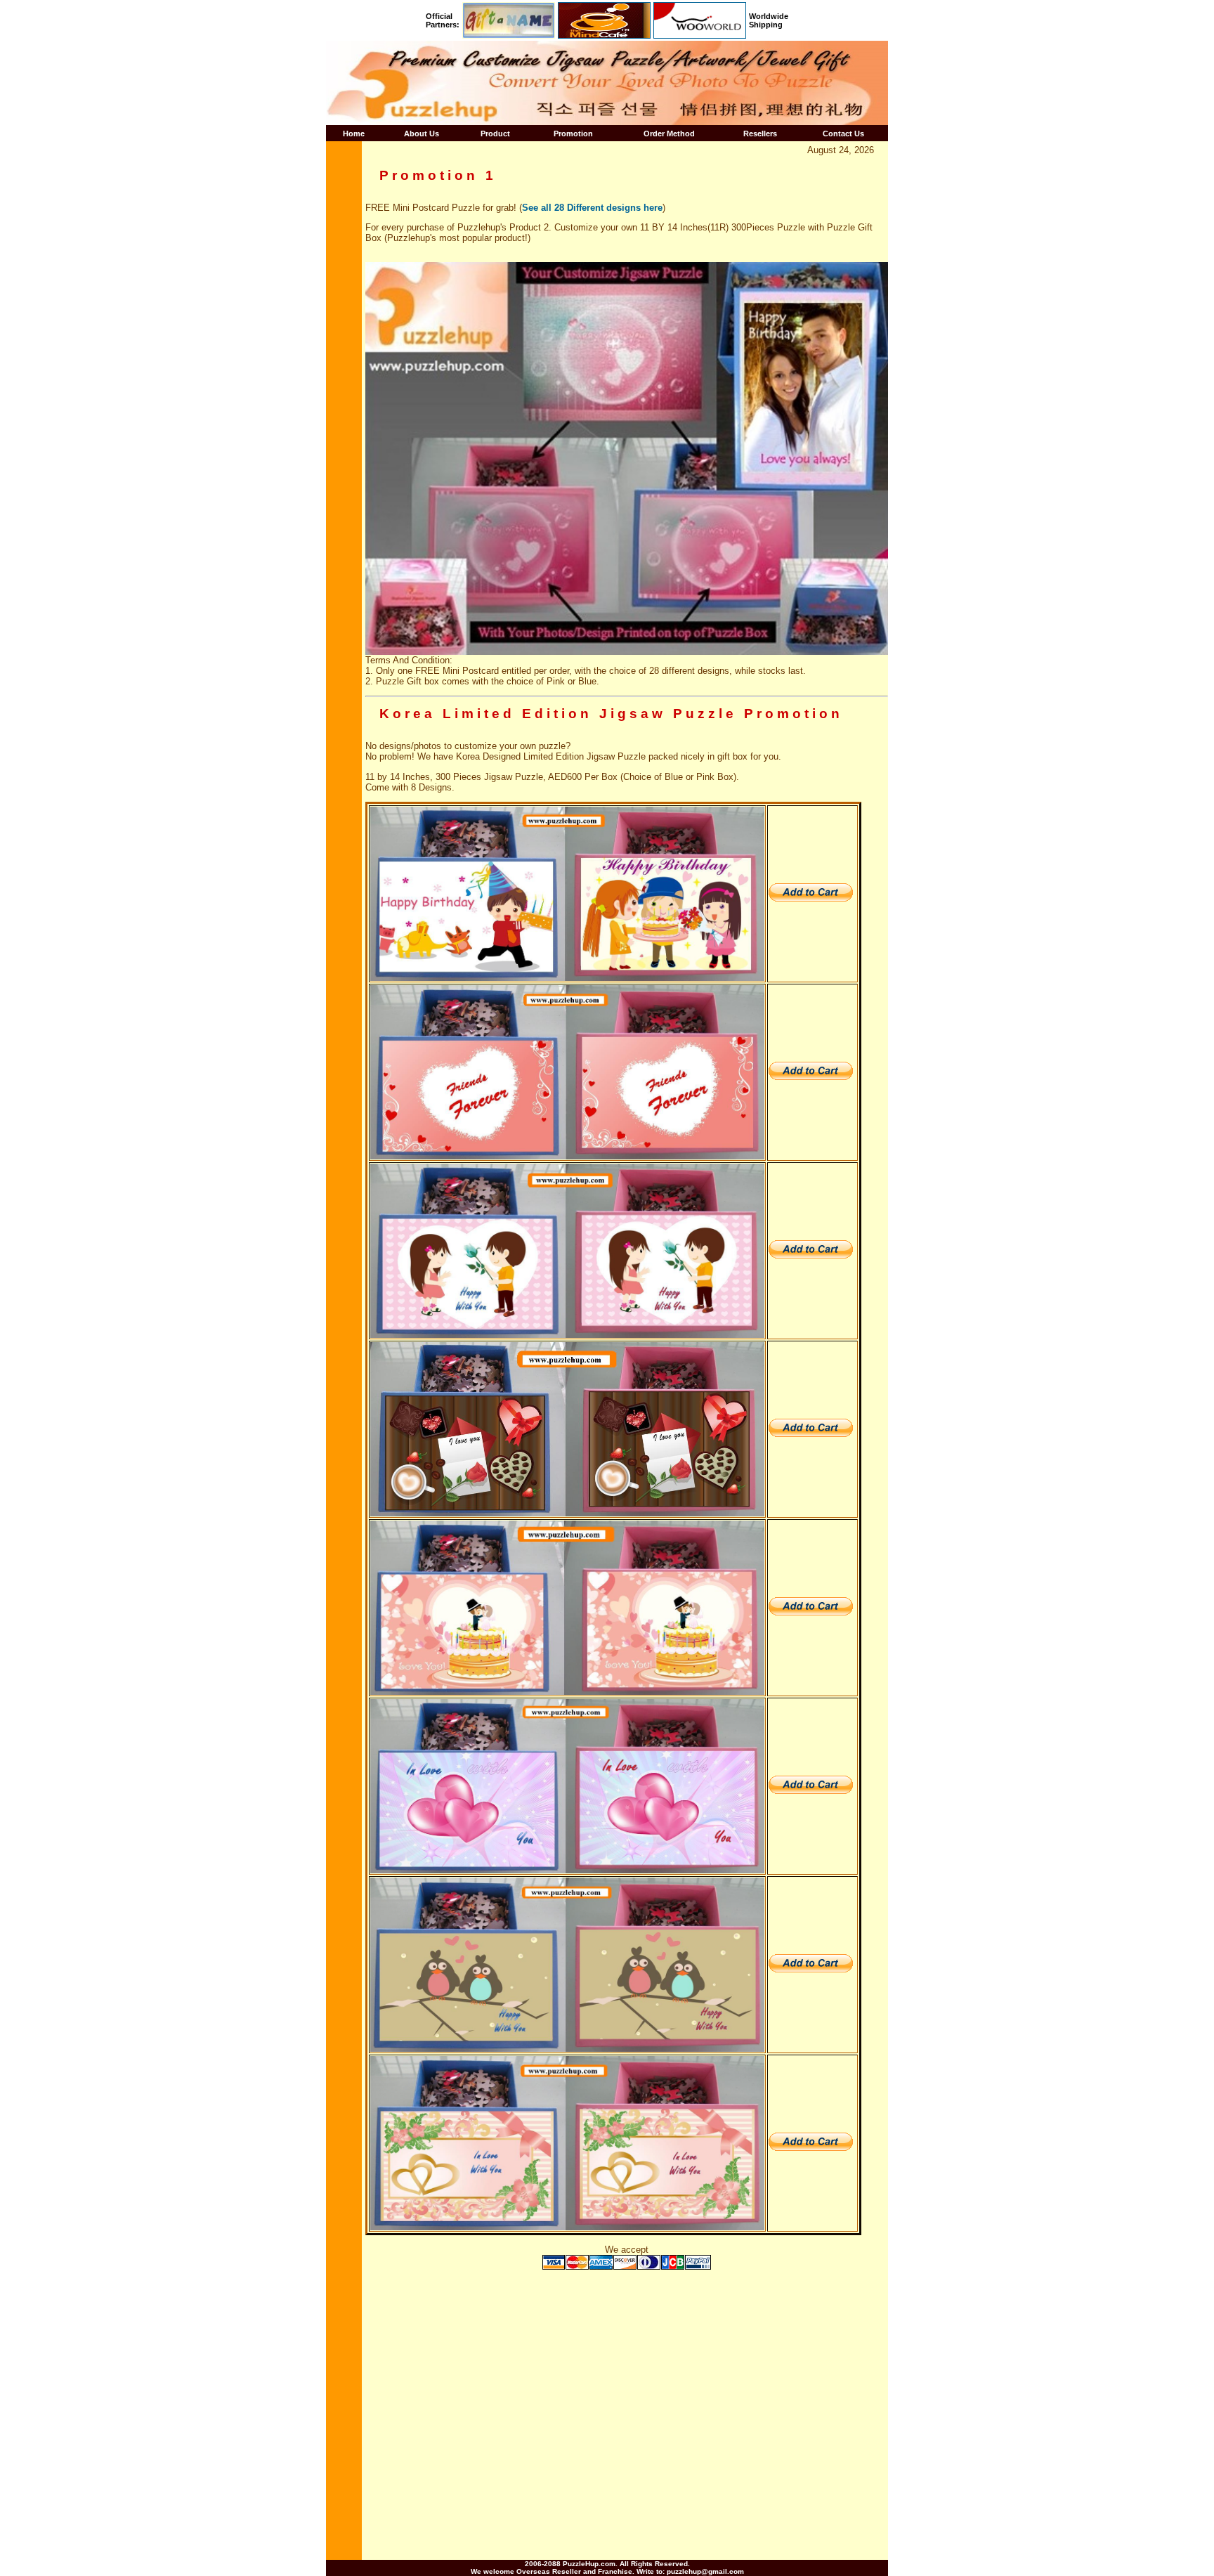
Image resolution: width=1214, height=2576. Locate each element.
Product (495, 134)
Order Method (669, 134)
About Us (422, 134)
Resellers (760, 134)
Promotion (573, 134)
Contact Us (843, 134)
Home (354, 134)
